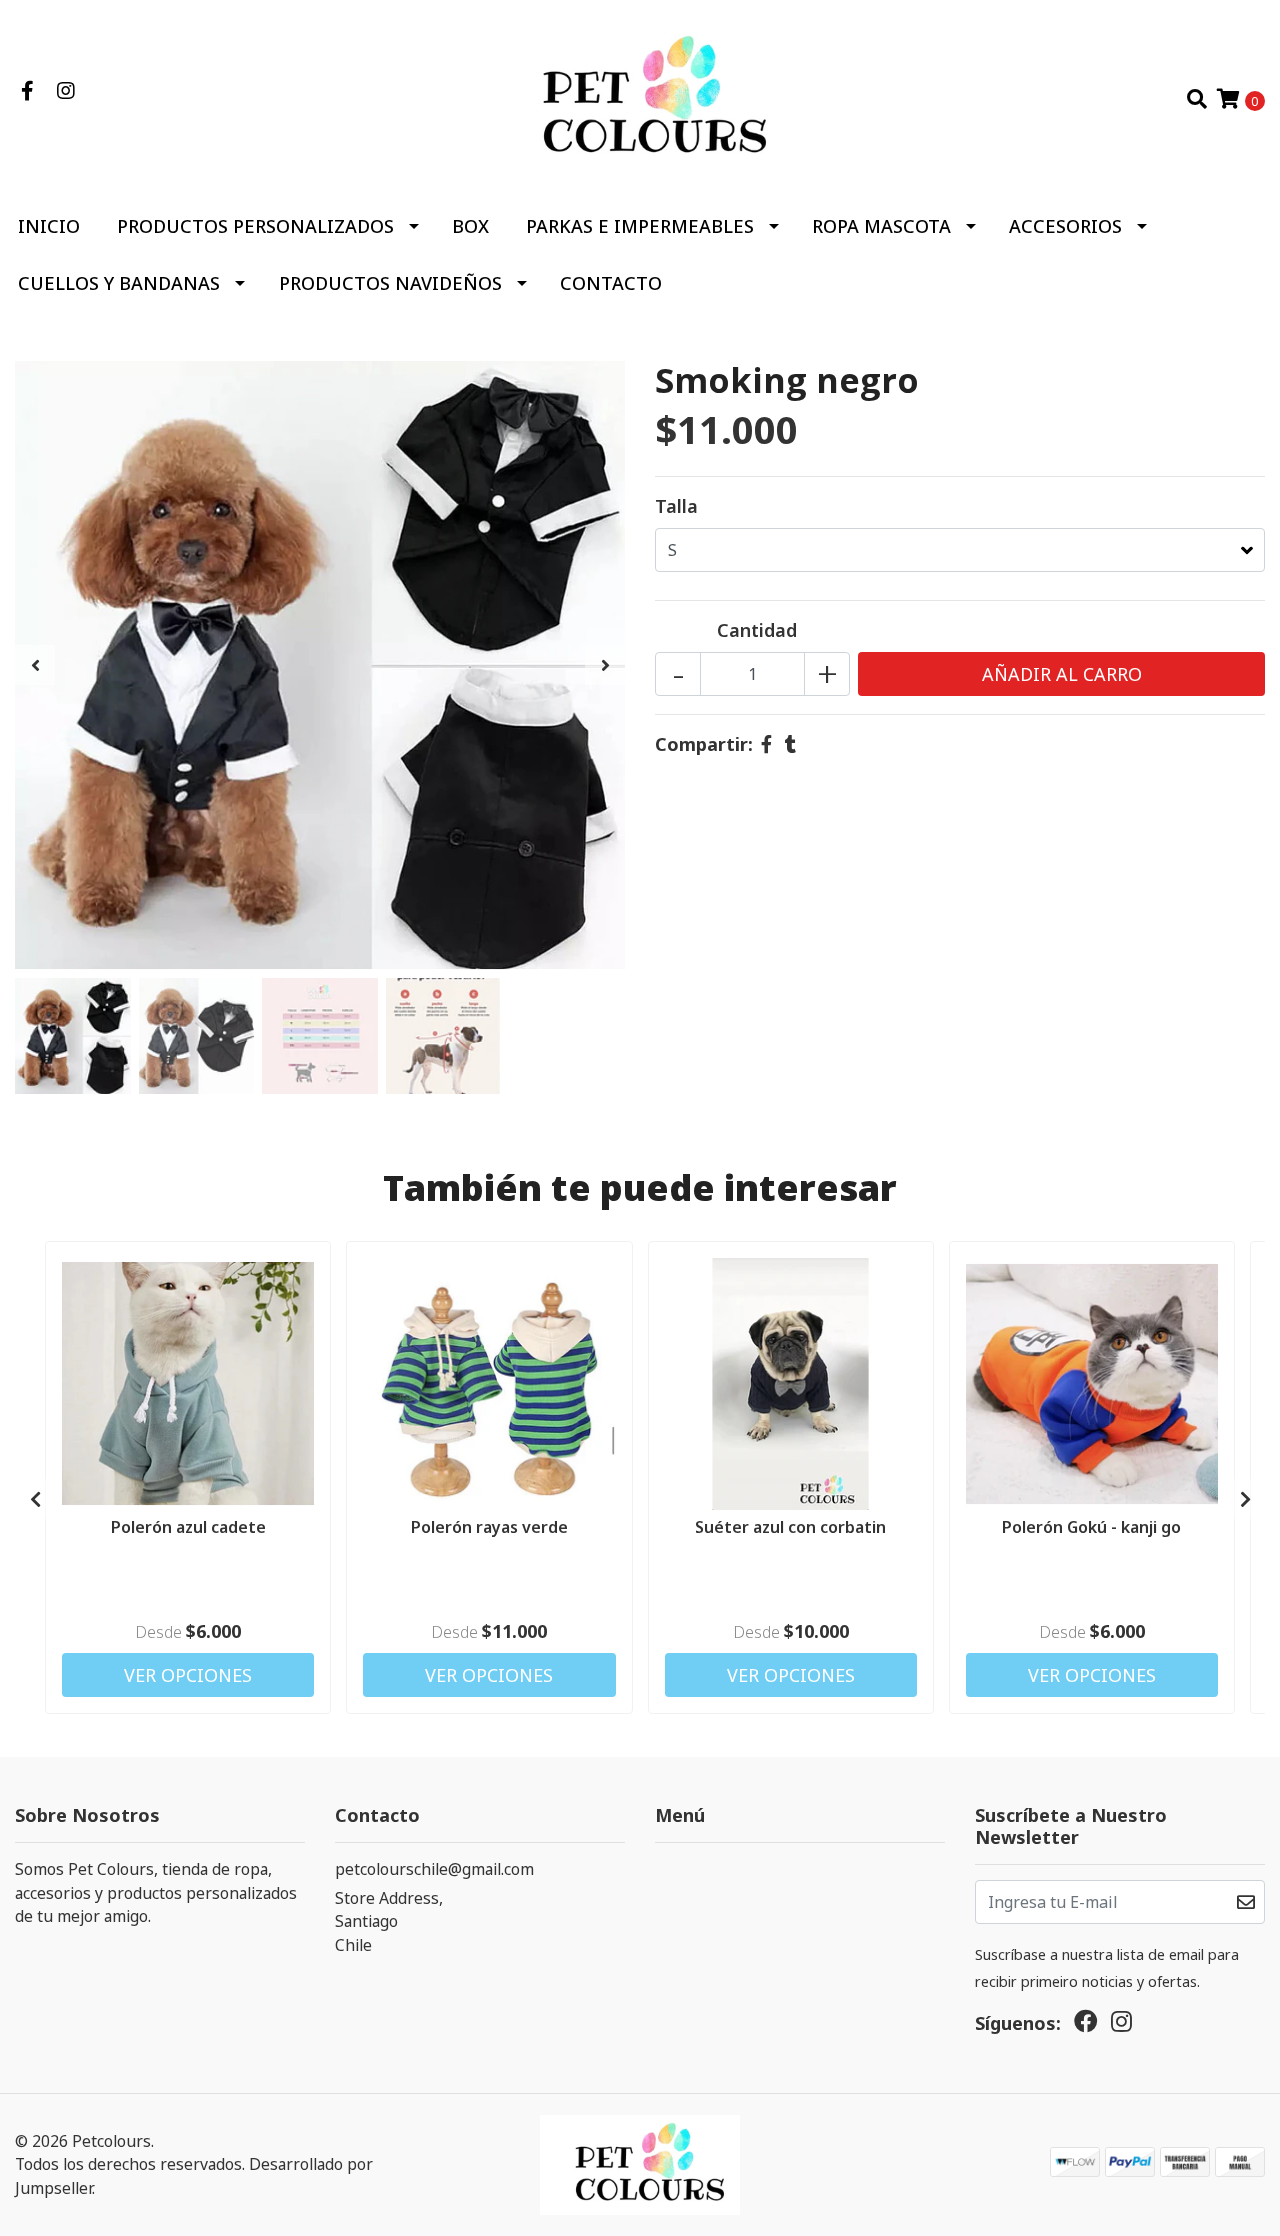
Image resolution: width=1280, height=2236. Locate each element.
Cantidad (757, 630)
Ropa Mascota (881, 226)
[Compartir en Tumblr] (790, 744)
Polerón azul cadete (188, 1527)
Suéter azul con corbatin (790, 1527)
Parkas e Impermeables (640, 226)
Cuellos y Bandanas (119, 283)
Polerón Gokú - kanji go (1091, 1527)
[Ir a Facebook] (27, 91)
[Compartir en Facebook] (766, 744)
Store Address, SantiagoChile (389, 1921)
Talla (676, 506)
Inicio (49, 226)
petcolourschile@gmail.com (434, 1869)
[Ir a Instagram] (65, 91)
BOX (470, 226)
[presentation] (35, 665)
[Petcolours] (640, 97)
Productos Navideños (390, 283)
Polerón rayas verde (489, 1527)
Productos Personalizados (255, 226)
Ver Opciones (188, 1675)
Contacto (611, 283)
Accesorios (1065, 226)
